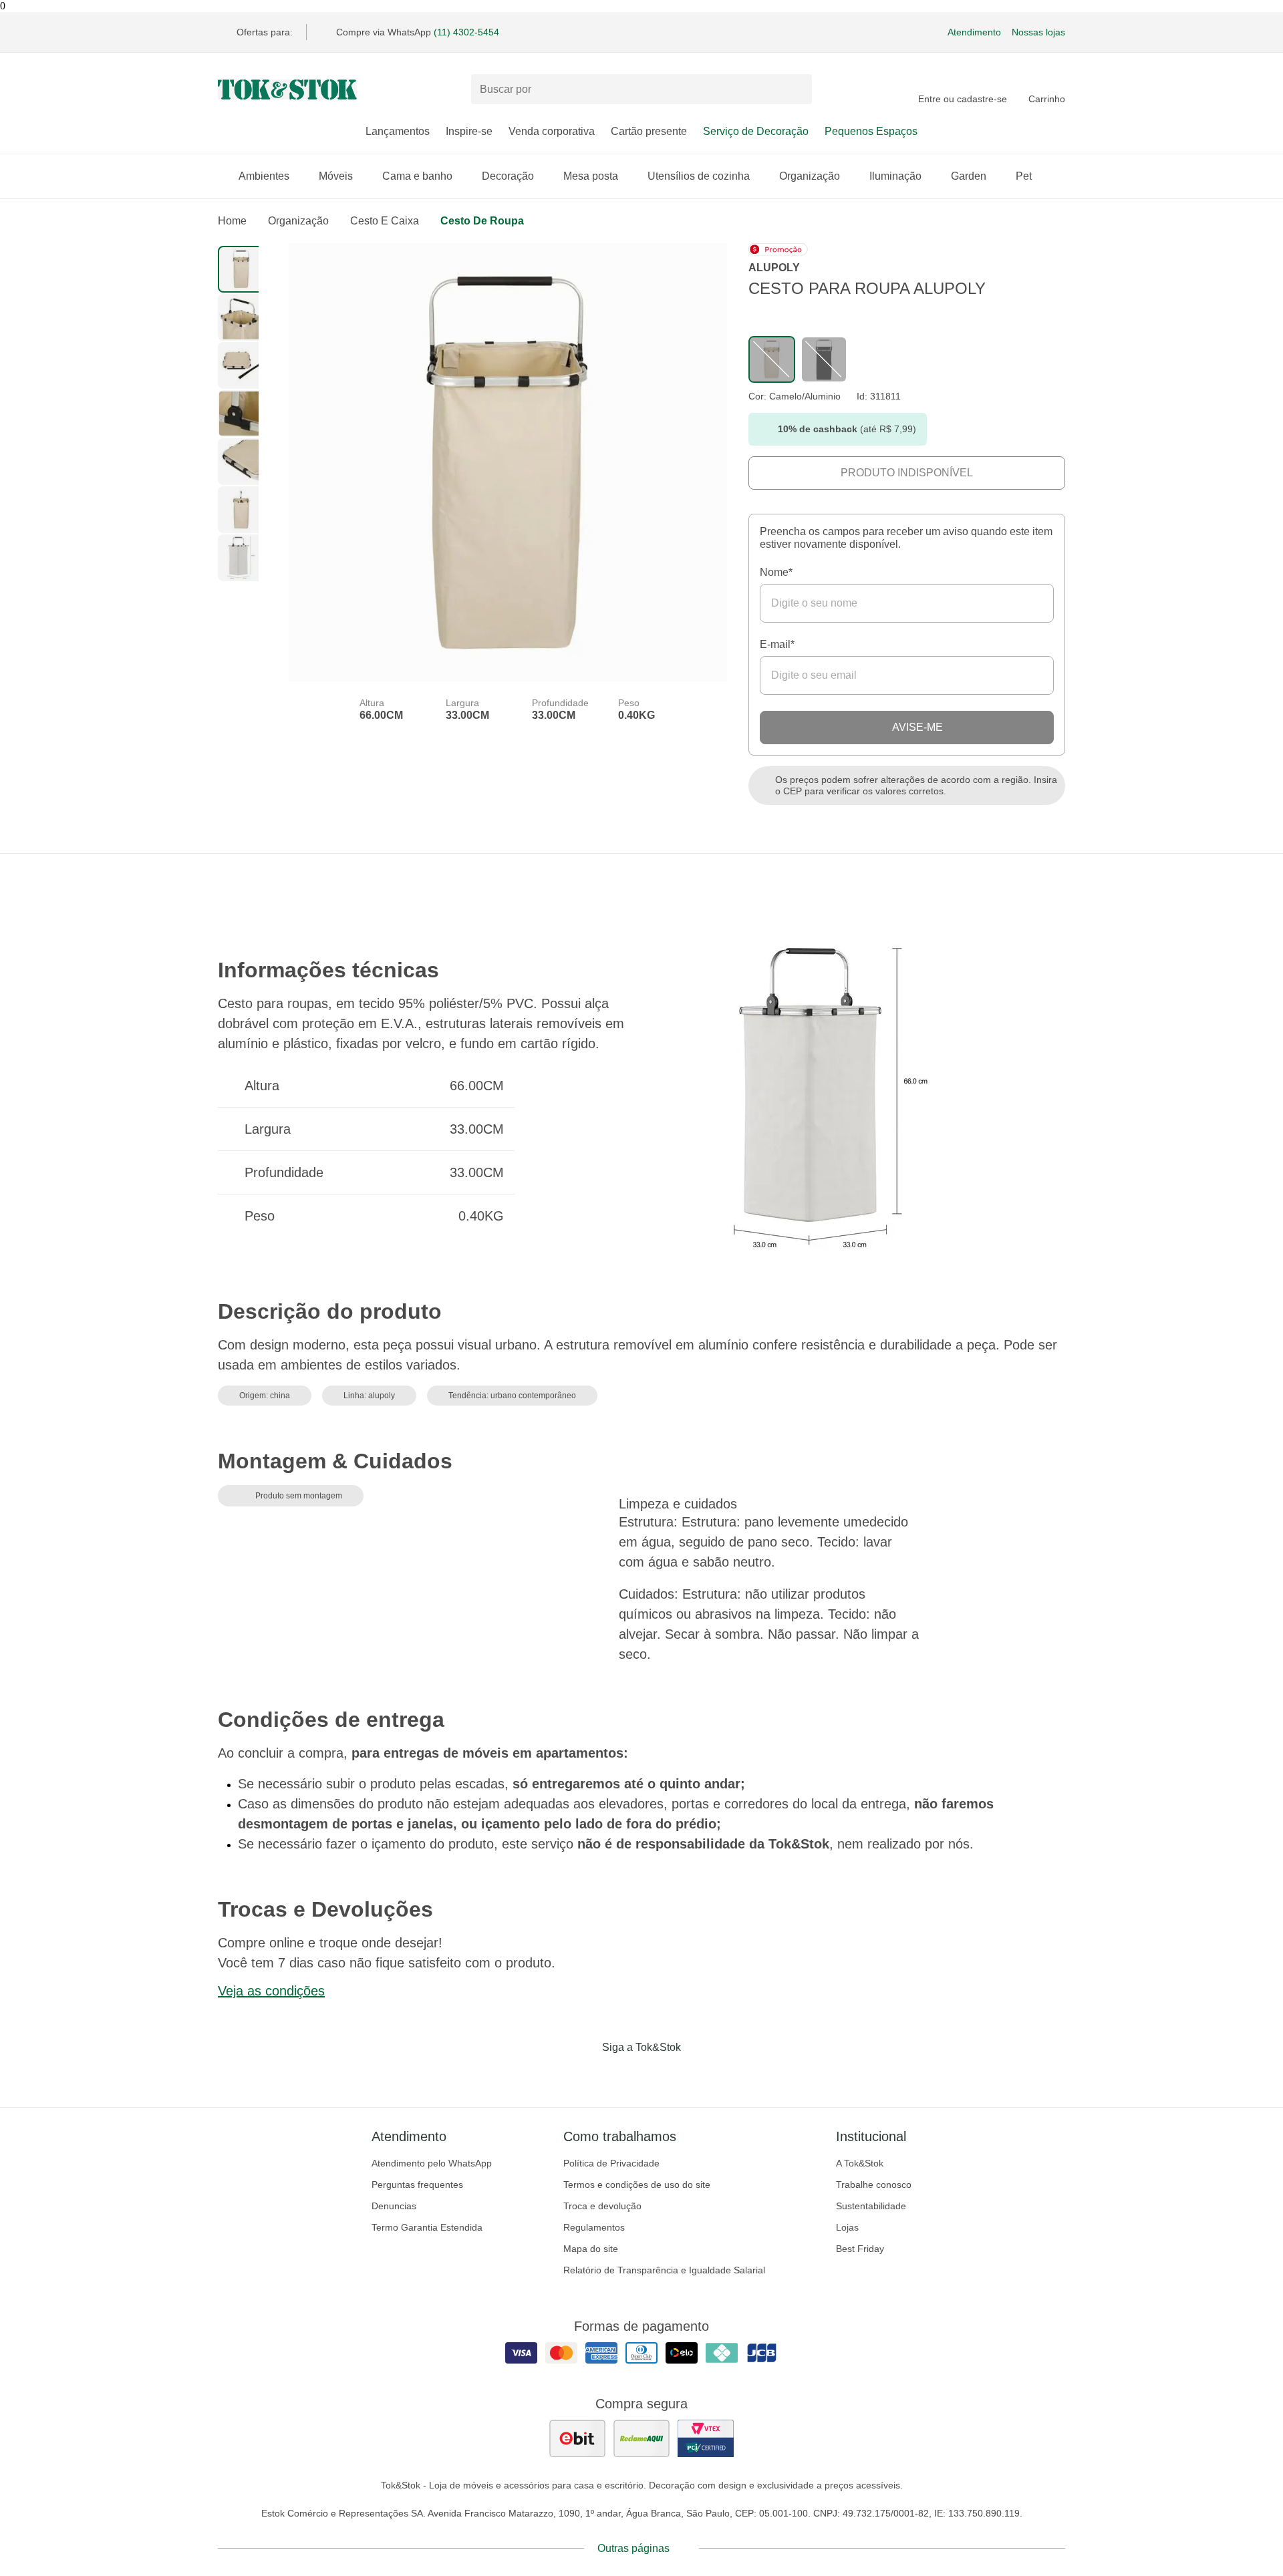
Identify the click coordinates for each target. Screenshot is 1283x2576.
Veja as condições (271, 1991)
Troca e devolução (602, 2206)
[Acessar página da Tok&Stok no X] (698, 2075)
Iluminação (895, 176)
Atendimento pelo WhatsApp (432, 2163)
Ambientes (264, 176)
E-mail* (777, 644)
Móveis (336, 176)
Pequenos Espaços (871, 131)
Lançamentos (398, 131)
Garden (969, 176)
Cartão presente (649, 131)
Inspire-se (469, 131)
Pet (1024, 176)
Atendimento (974, 32)
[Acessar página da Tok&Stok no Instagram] (623, 2075)
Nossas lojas (1038, 32)
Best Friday (860, 2249)
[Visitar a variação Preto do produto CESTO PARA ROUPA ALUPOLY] (824, 359)
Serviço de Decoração (756, 131)
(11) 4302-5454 (466, 32)
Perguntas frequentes (417, 2185)
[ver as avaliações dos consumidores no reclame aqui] (641, 2438)
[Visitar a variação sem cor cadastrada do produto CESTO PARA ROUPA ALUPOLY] (772, 359)
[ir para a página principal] (287, 90)
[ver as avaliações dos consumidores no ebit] (577, 2438)
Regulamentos (594, 2227)
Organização (810, 176)
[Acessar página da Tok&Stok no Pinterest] (660, 2075)
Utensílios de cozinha (699, 176)
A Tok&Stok (860, 2163)
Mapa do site (591, 2249)
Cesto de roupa (482, 221)
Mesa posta (591, 176)
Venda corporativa (552, 131)
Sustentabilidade (871, 2206)
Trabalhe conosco (874, 2185)
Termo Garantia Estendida (427, 2227)
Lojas (847, 2227)
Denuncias (394, 2206)
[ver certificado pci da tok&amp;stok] (706, 2438)
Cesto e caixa (385, 221)
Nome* (776, 572)
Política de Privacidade (611, 2163)
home (232, 221)
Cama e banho (417, 176)
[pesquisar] (796, 90)
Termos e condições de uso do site (637, 2185)
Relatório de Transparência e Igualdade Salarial (664, 2270)
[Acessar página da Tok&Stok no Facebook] (585, 2075)
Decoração (508, 176)
